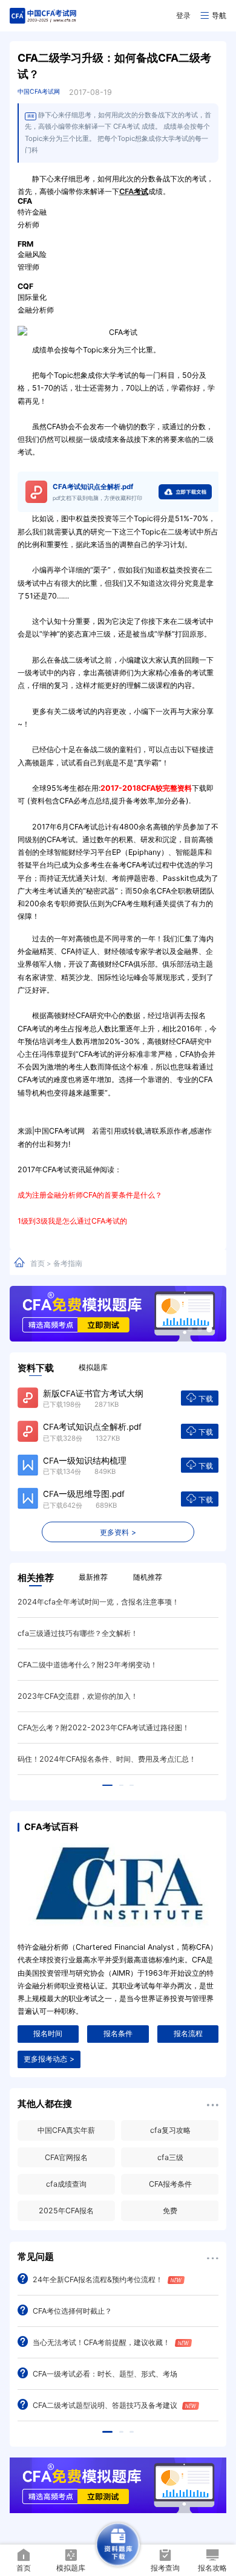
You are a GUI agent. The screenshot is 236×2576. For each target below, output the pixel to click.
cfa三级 (170, 2157)
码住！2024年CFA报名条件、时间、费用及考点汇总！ (107, 1759)
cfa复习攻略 (170, 2130)
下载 (206, 1399)
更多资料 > (118, 1532)
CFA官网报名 (66, 2157)
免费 (170, 2211)
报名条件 (118, 2033)
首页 (38, 1263)
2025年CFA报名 (66, 2211)
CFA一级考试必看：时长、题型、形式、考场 (105, 2374)
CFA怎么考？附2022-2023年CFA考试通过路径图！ (103, 1728)
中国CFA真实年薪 (66, 2130)
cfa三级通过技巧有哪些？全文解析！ (78, 1633)
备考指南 (68, 1263)
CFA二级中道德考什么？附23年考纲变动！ (87, 1665)
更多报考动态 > (49, 2059)
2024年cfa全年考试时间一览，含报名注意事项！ (98, 1602)
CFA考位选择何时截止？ (72, 2311)
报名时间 (48, 2033)
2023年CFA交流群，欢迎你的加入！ (78, 1696)
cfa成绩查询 (66, 2184)
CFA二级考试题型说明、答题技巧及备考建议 (105, 2405)
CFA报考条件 (170, 2184)
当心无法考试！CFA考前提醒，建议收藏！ (101, 2342)
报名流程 (188, 2033)
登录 (183, 15)
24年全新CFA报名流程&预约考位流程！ (98, 2279)
